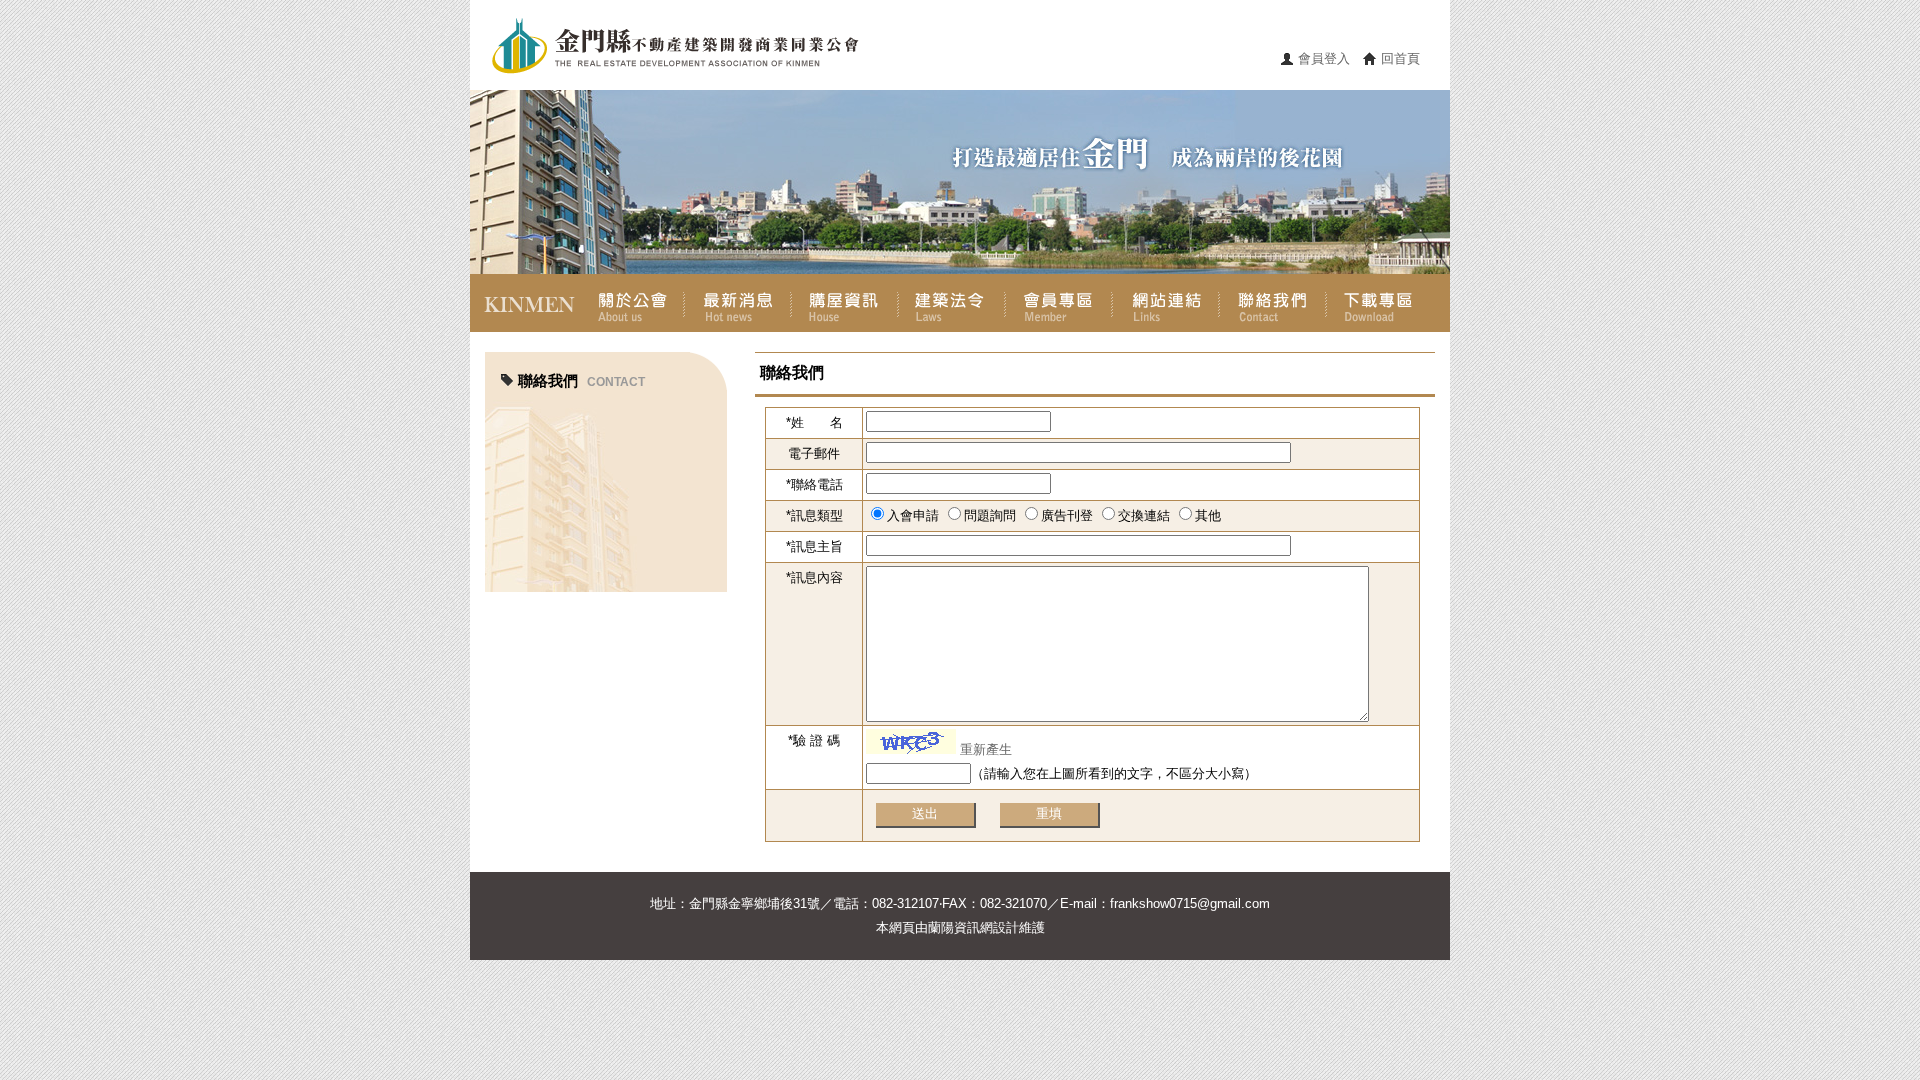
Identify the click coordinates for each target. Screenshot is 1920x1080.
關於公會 (630, 303)
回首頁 (1400, 58)
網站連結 (1165, 303)
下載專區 (1379, 303)
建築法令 (951, 303)
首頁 (523, 303)
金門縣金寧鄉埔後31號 (754, 903)
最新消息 (737, 303)
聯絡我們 (1272, 303)
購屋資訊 (844, 303)
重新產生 (986, 749)
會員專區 (1058, 303)
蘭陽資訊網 (960, 927)
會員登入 (1324, 58)
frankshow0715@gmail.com (1190, 903)
